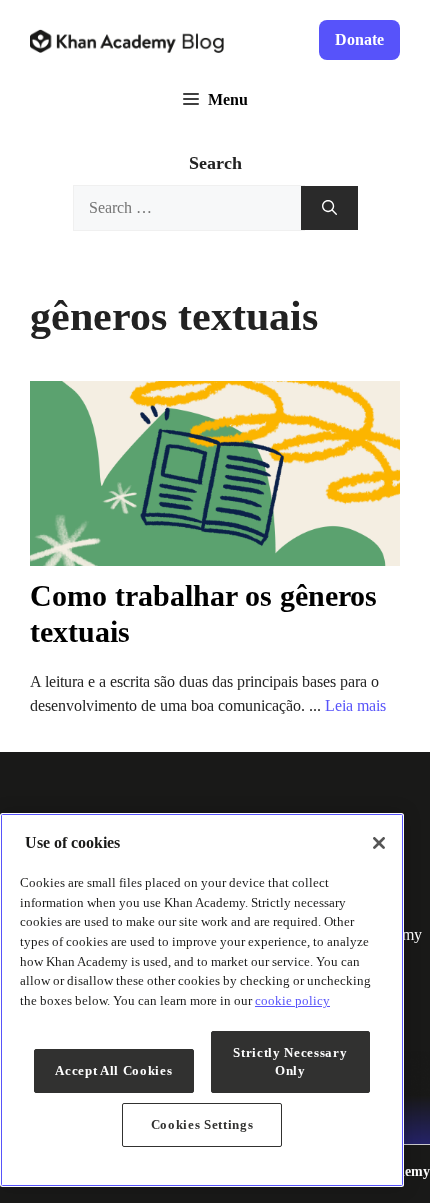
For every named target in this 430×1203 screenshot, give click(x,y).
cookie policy (292, 1000)
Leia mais (355, 705)
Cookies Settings (202, 1124)
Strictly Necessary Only (290, 1061)
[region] (202, 1000)
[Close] (379, 843)
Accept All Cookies (113, 1070)
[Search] (329, 208)
